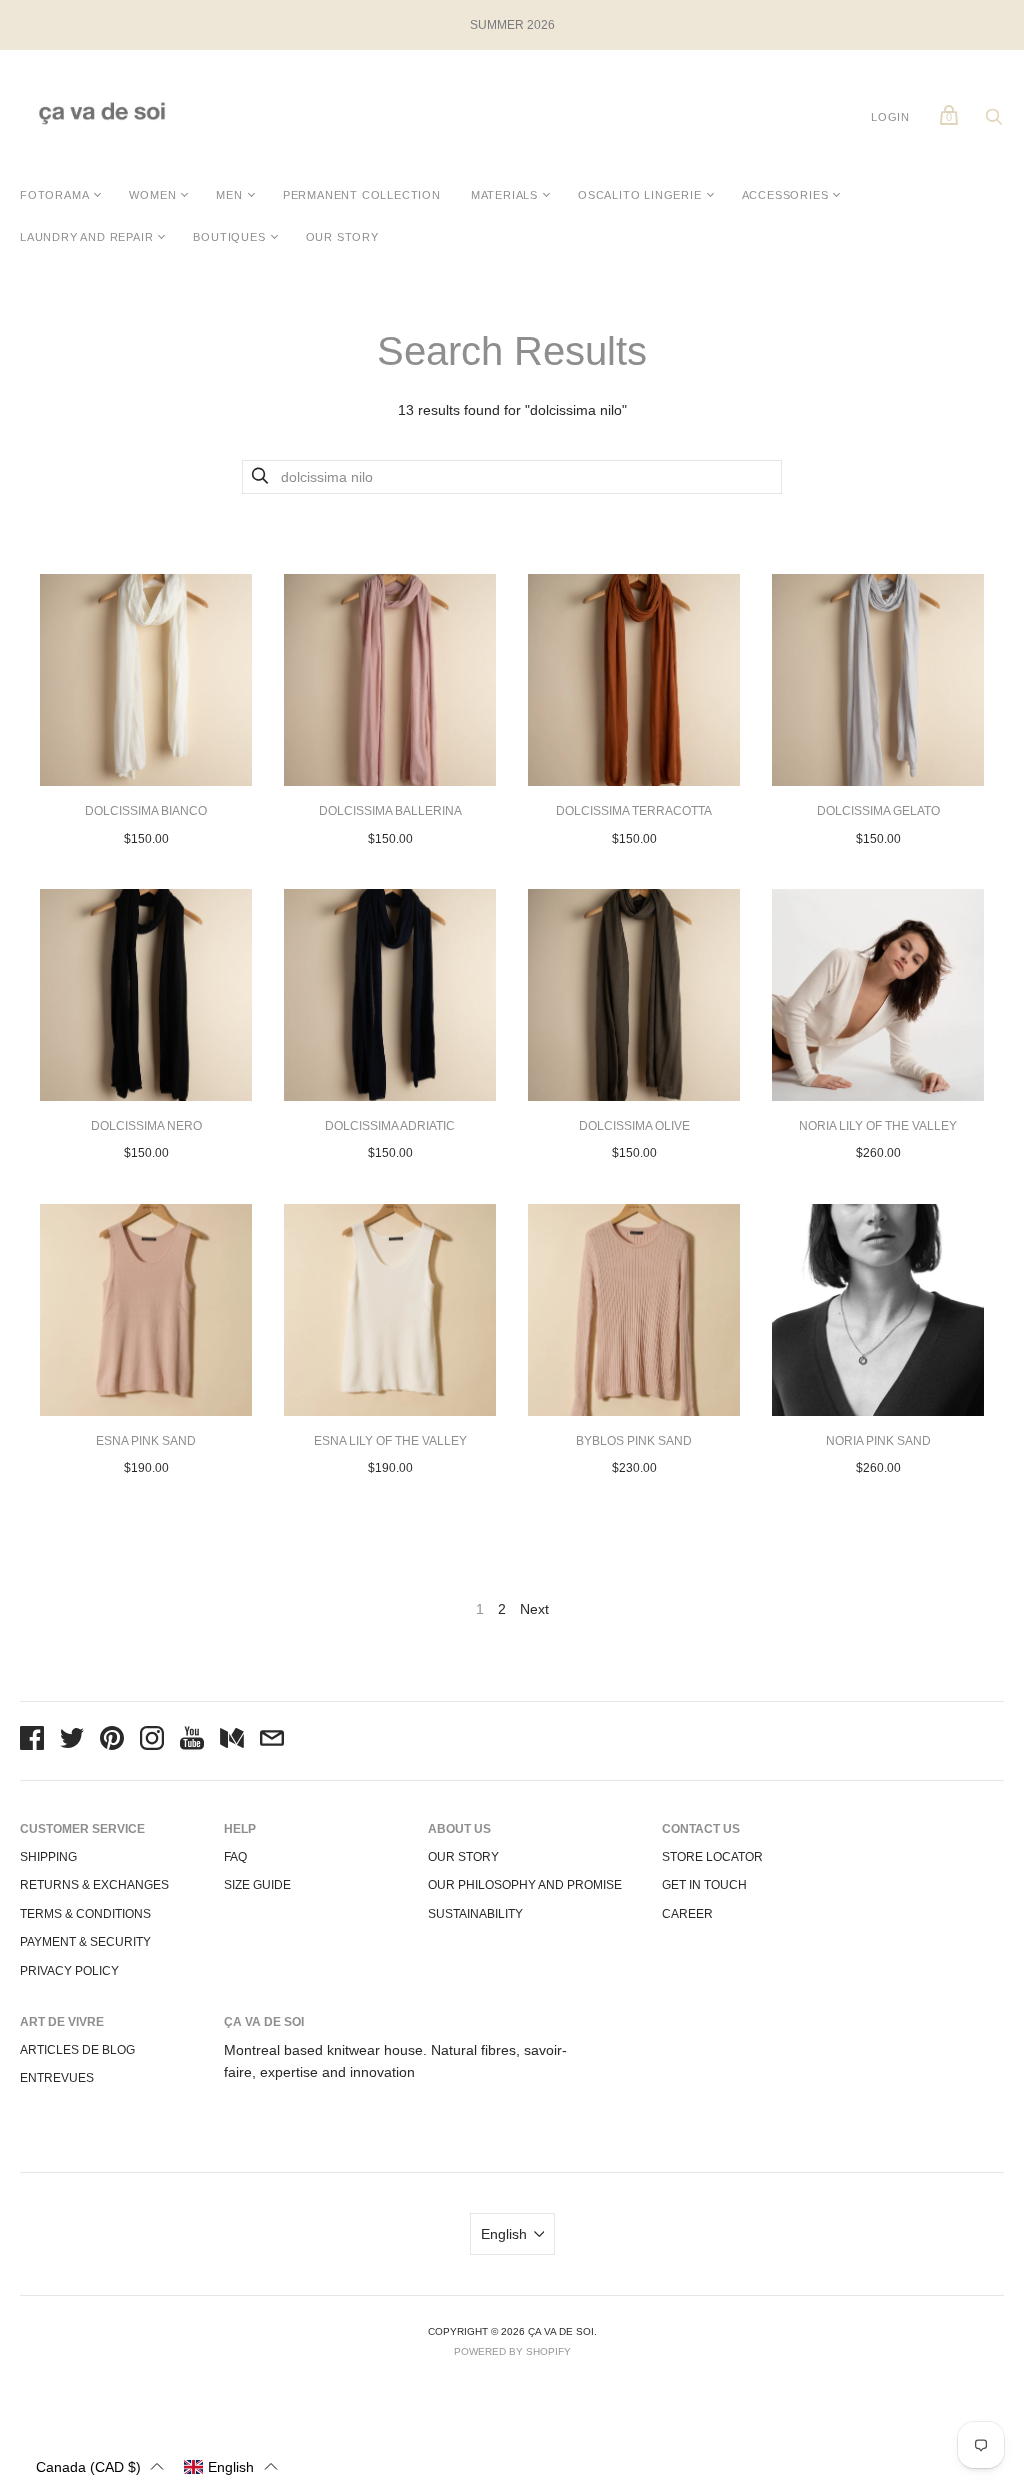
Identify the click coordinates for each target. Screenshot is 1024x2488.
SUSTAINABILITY (475, 1914)
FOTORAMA (54, 195)
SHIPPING (48, 1857)
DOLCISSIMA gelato (878, 811)
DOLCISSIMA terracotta (634, 811)
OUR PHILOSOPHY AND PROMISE (525, 1885)
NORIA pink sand (878, 1441)
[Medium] (232, 1741)
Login (890, 117)
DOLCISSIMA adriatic (390, 1126)
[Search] (994, 122)
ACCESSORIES (785, 195)
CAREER (687, 1914)
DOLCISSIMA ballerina (390, 811)
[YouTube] (192, 1741)
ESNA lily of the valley (390, 1441)
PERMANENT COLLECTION (362, 195)
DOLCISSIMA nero (146, 1126)
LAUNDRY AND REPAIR (86, 237)
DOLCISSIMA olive (634, 1126)
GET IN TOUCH (704, 1885)
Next (534, 1609)
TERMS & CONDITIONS (85, 1914)
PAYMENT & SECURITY (85, 1942)
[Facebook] (32, 1741)
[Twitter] (72, 1741)
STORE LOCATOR (712, 1857)
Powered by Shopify (512, 2351)
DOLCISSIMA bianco (146, 811)
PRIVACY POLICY (69, 1971)
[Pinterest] (112, 1741)
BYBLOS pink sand (634, 1441)
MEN (229, 195)
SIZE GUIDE (257, 1885)
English (504, 2234)
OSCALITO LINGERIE (640, 195)
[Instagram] (152, 1741)
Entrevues (57, 2078)
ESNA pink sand (146, 1441)
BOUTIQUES (229, 237)
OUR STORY (342, 237)
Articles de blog (77, 2050)
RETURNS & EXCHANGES (94, 1885)
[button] (100, 2466)
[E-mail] (272, 1741)
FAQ (235, 1857)
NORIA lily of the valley (878, 1126)
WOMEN (152, 195)
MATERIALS (504, 195)
